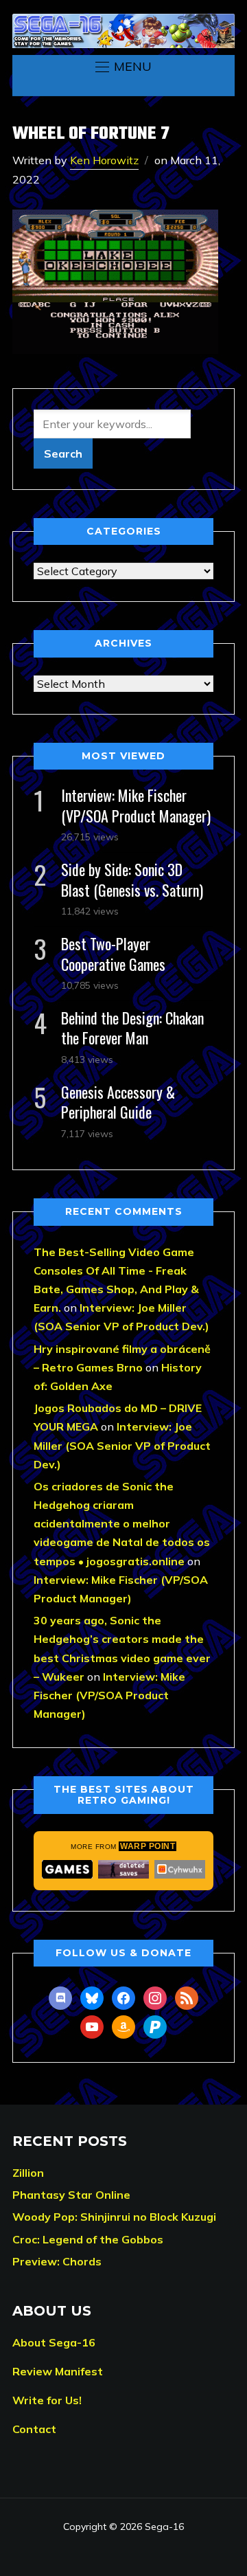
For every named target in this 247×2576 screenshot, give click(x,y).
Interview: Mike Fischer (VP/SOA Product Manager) (136, 805)
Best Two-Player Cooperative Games (113, 953)
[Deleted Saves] (123, 1869)
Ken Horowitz (104, 160)
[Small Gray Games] (67, 1869)
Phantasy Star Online (71, 2195)
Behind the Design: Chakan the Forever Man (132, 1028)
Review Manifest (58, 2371)
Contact (34, 2429)
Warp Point (148, 1846)
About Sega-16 (54, 2342)
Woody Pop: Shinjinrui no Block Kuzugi (114, 2217)
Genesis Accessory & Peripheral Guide (118, 1102)
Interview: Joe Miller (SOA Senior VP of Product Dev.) (122, 1445)
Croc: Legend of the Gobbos (88, 2239)
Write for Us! (47, 2400)
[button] (123, 67)
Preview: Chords (57, 2261)
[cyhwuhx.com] (180, 1869)
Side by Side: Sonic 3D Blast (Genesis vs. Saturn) (132, 879)
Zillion (28, 2173)
